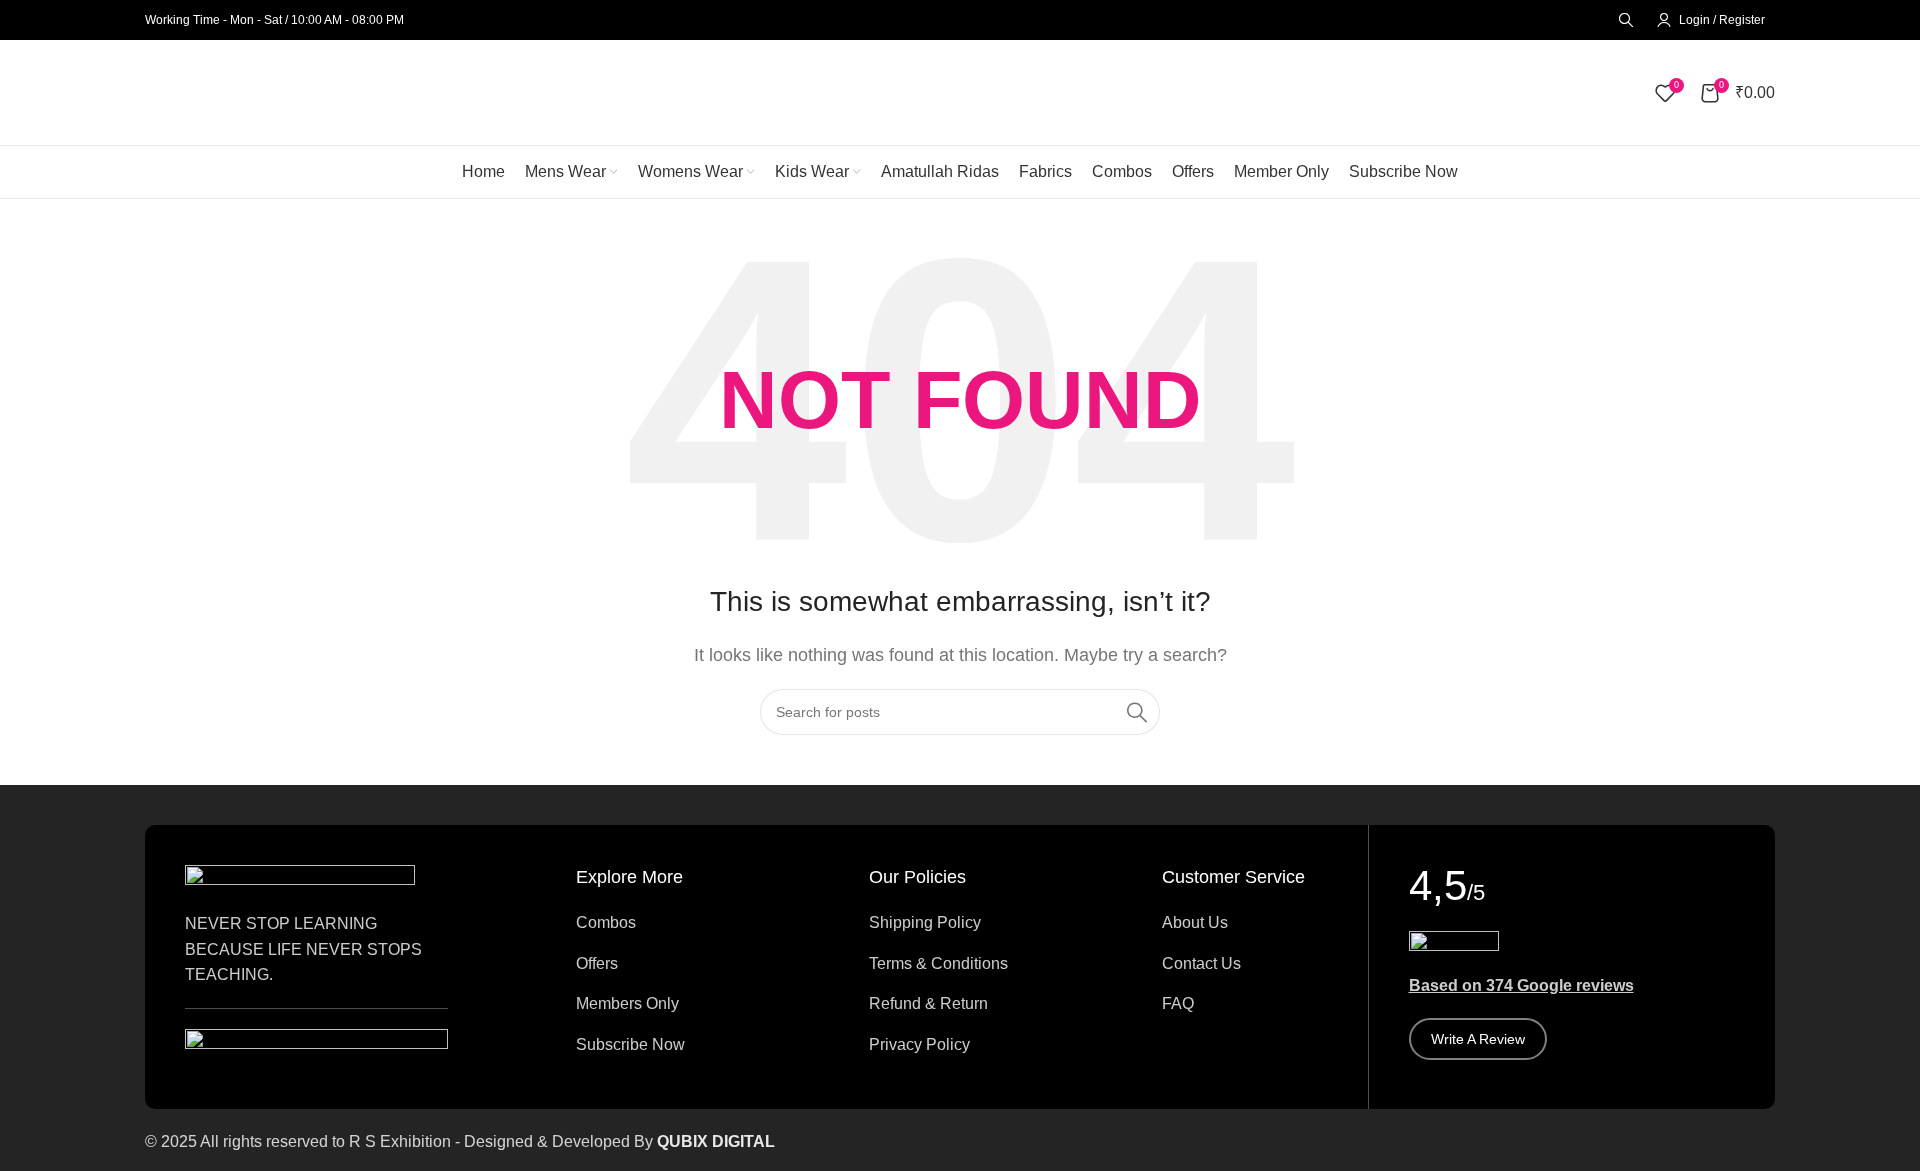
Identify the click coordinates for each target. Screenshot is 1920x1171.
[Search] (1623, 20)
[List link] (658, 923)
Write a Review (1478, 1039)
